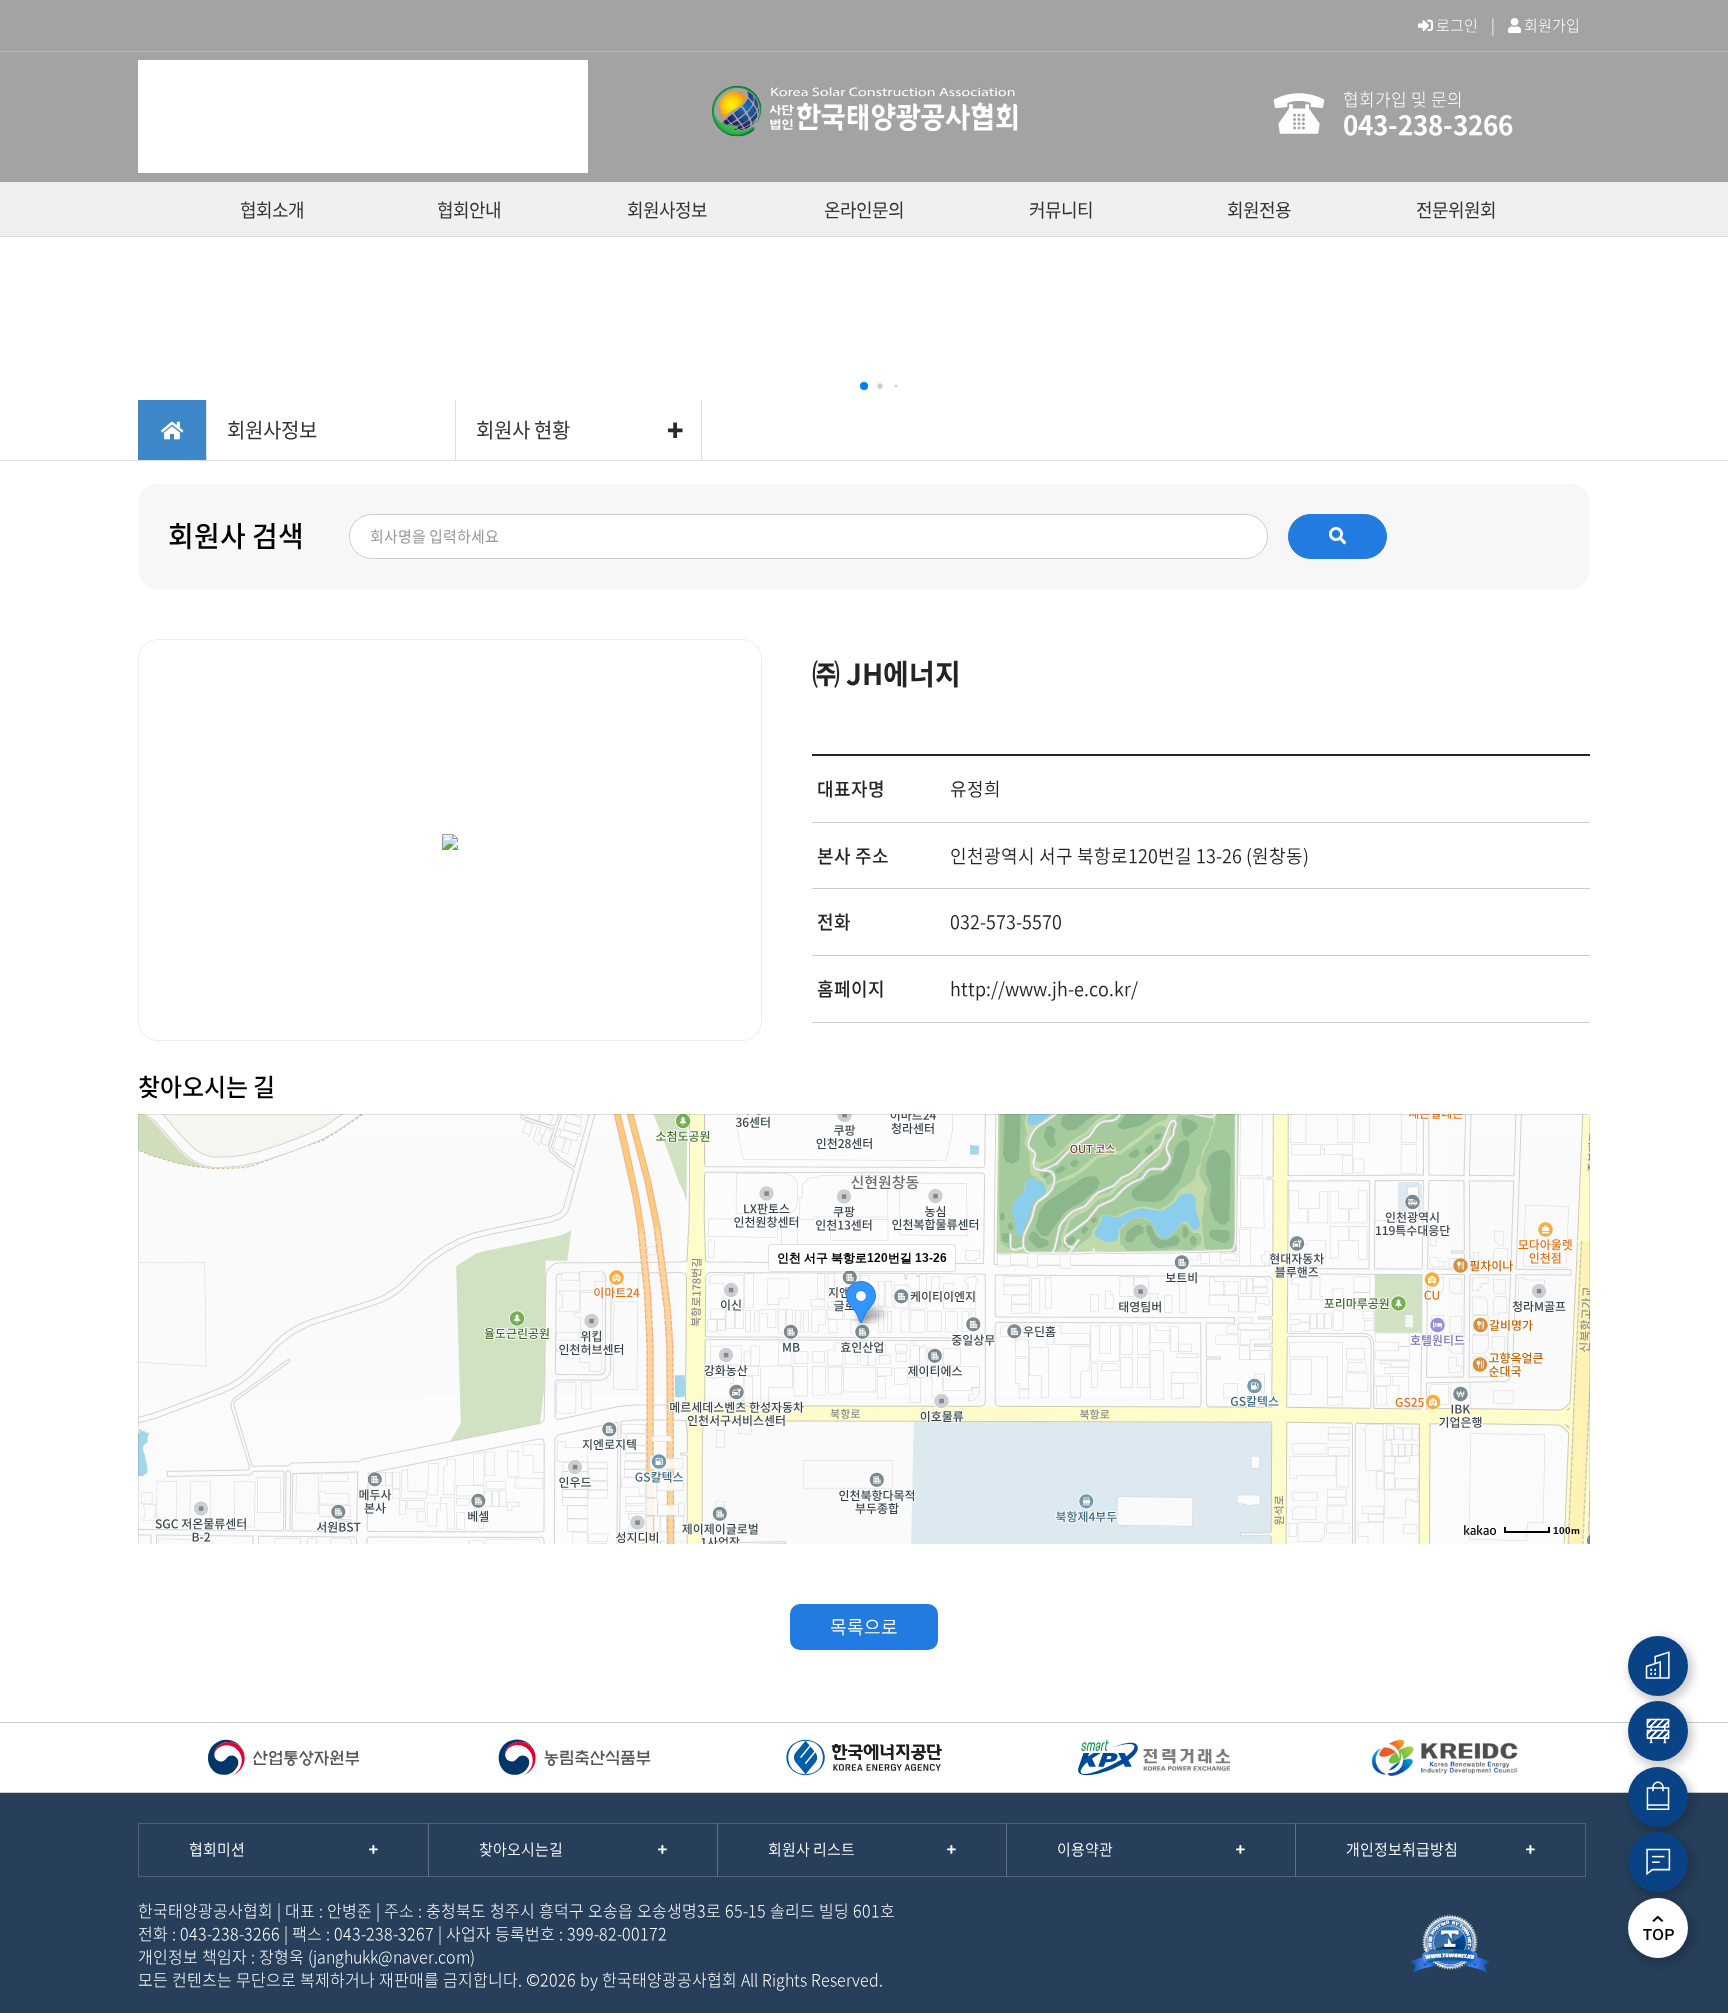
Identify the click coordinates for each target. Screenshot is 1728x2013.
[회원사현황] (1658, 1666)
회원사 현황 (523, 429)
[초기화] (1565, 1364)
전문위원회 (1456, 209)
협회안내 (469, 209)
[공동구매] (1658, 1797)
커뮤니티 (1061, 209)
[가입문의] (1658, 1862)
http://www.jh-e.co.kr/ (1044, 988)
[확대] (1565, 1293)
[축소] (1565, 1326)
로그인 (1455, 25)
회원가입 (1550, 25)
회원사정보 (667, 209)
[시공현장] (1658, 1731)
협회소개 (272, 209)
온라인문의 (864, 209)
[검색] (1337, 536)
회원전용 (1259, 209)
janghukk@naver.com (391, 1956)
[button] (864, 386)
